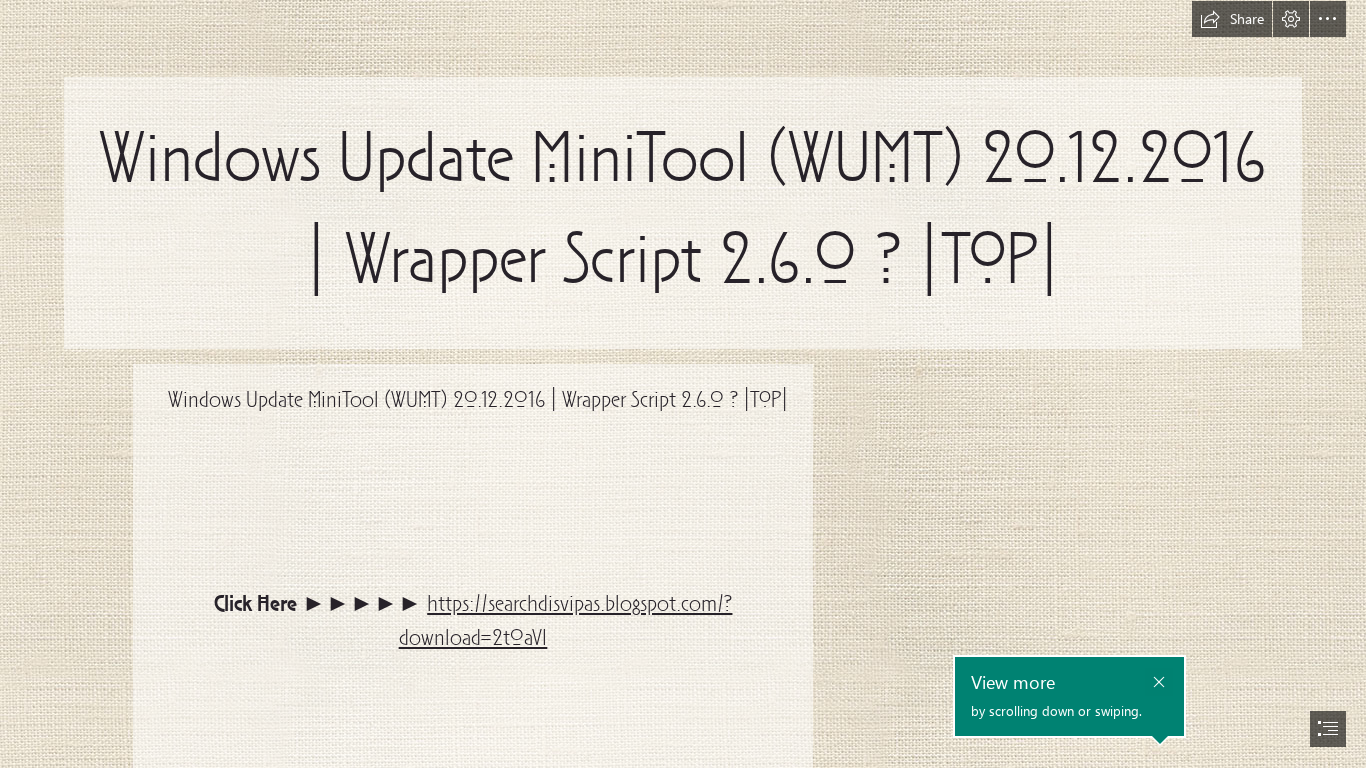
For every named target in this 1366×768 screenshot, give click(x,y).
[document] (683, 384)
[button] (1232, 19)
